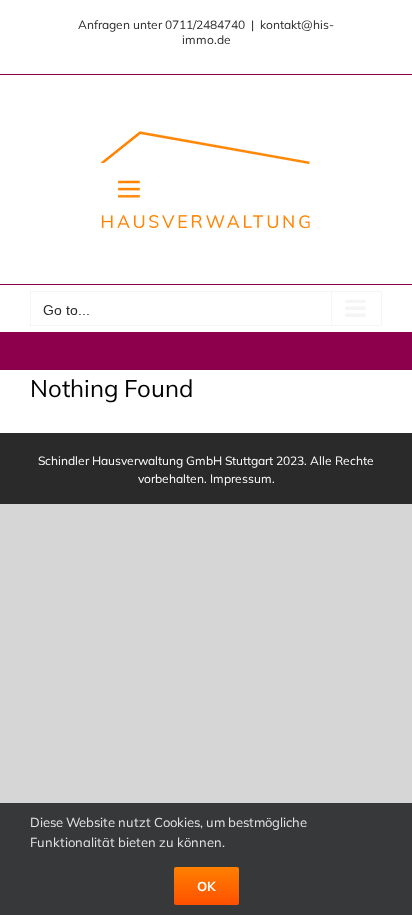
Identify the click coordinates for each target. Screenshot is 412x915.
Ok (206, 886)
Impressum (241, 478)
